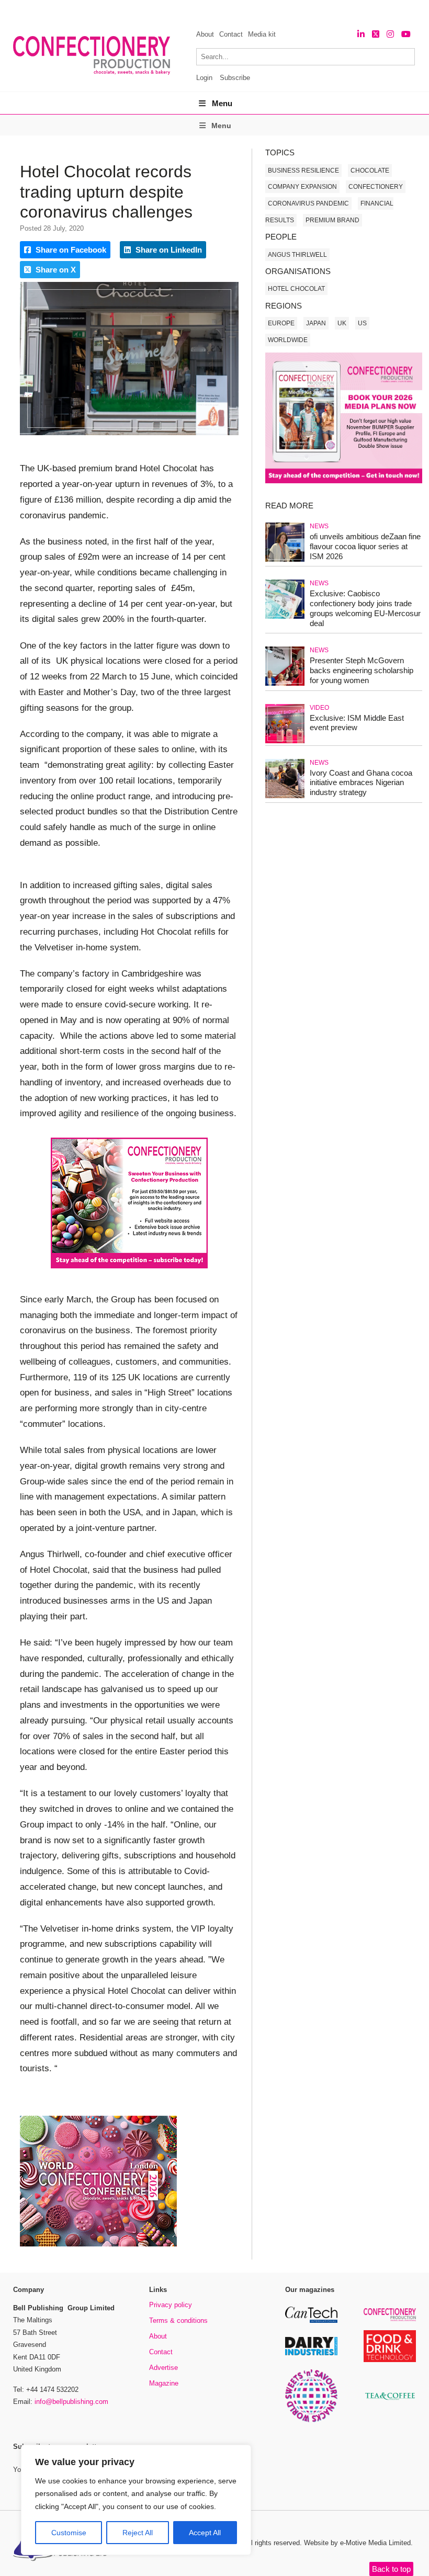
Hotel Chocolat (296, 289)
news (319, 526)
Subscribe (235, 78)
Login (204, 78)
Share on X (55, 270)
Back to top (391, 2569)
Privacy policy (171, 2305)
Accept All (205, 2533)
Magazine (164, 2383)
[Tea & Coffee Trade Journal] (390, 2402)
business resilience (303, 171)
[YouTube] (406, 34)
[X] (376, 34)
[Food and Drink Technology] (390, 2360)
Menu (222, 103)
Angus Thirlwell (297, 255)
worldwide (288, 340)
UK (342, 323)
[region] (136, 2500)
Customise (69, 2533)
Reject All (138, 2533)
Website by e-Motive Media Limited (357, 2543)
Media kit (262, 34)
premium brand (332, 220)
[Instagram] (390, 34)
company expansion (302, 187)
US (362, 323)
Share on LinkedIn (168, 250)
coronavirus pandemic (308, 203)
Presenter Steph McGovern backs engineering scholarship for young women (362, 670)
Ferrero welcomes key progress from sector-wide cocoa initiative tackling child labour (201, 11)
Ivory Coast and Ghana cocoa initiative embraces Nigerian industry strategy (361, 783)
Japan (316, 323)
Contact (231, 34)
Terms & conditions (178, 2320)
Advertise (163, 2368)
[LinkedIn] (361, 34)
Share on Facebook (70, 250)
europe (281, 323)
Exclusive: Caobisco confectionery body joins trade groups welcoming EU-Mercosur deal (365, 608)
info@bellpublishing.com (71, 2402)
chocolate (370, 171)
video (319, 708)
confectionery (376, 187)
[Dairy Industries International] (311, 2353)
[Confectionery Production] (390, 2319)
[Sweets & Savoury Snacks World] (311, 2420)
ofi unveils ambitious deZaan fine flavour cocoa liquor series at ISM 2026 (365, 546)
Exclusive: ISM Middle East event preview (357, 723)
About (205, 34)
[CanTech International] (311, 2321)
